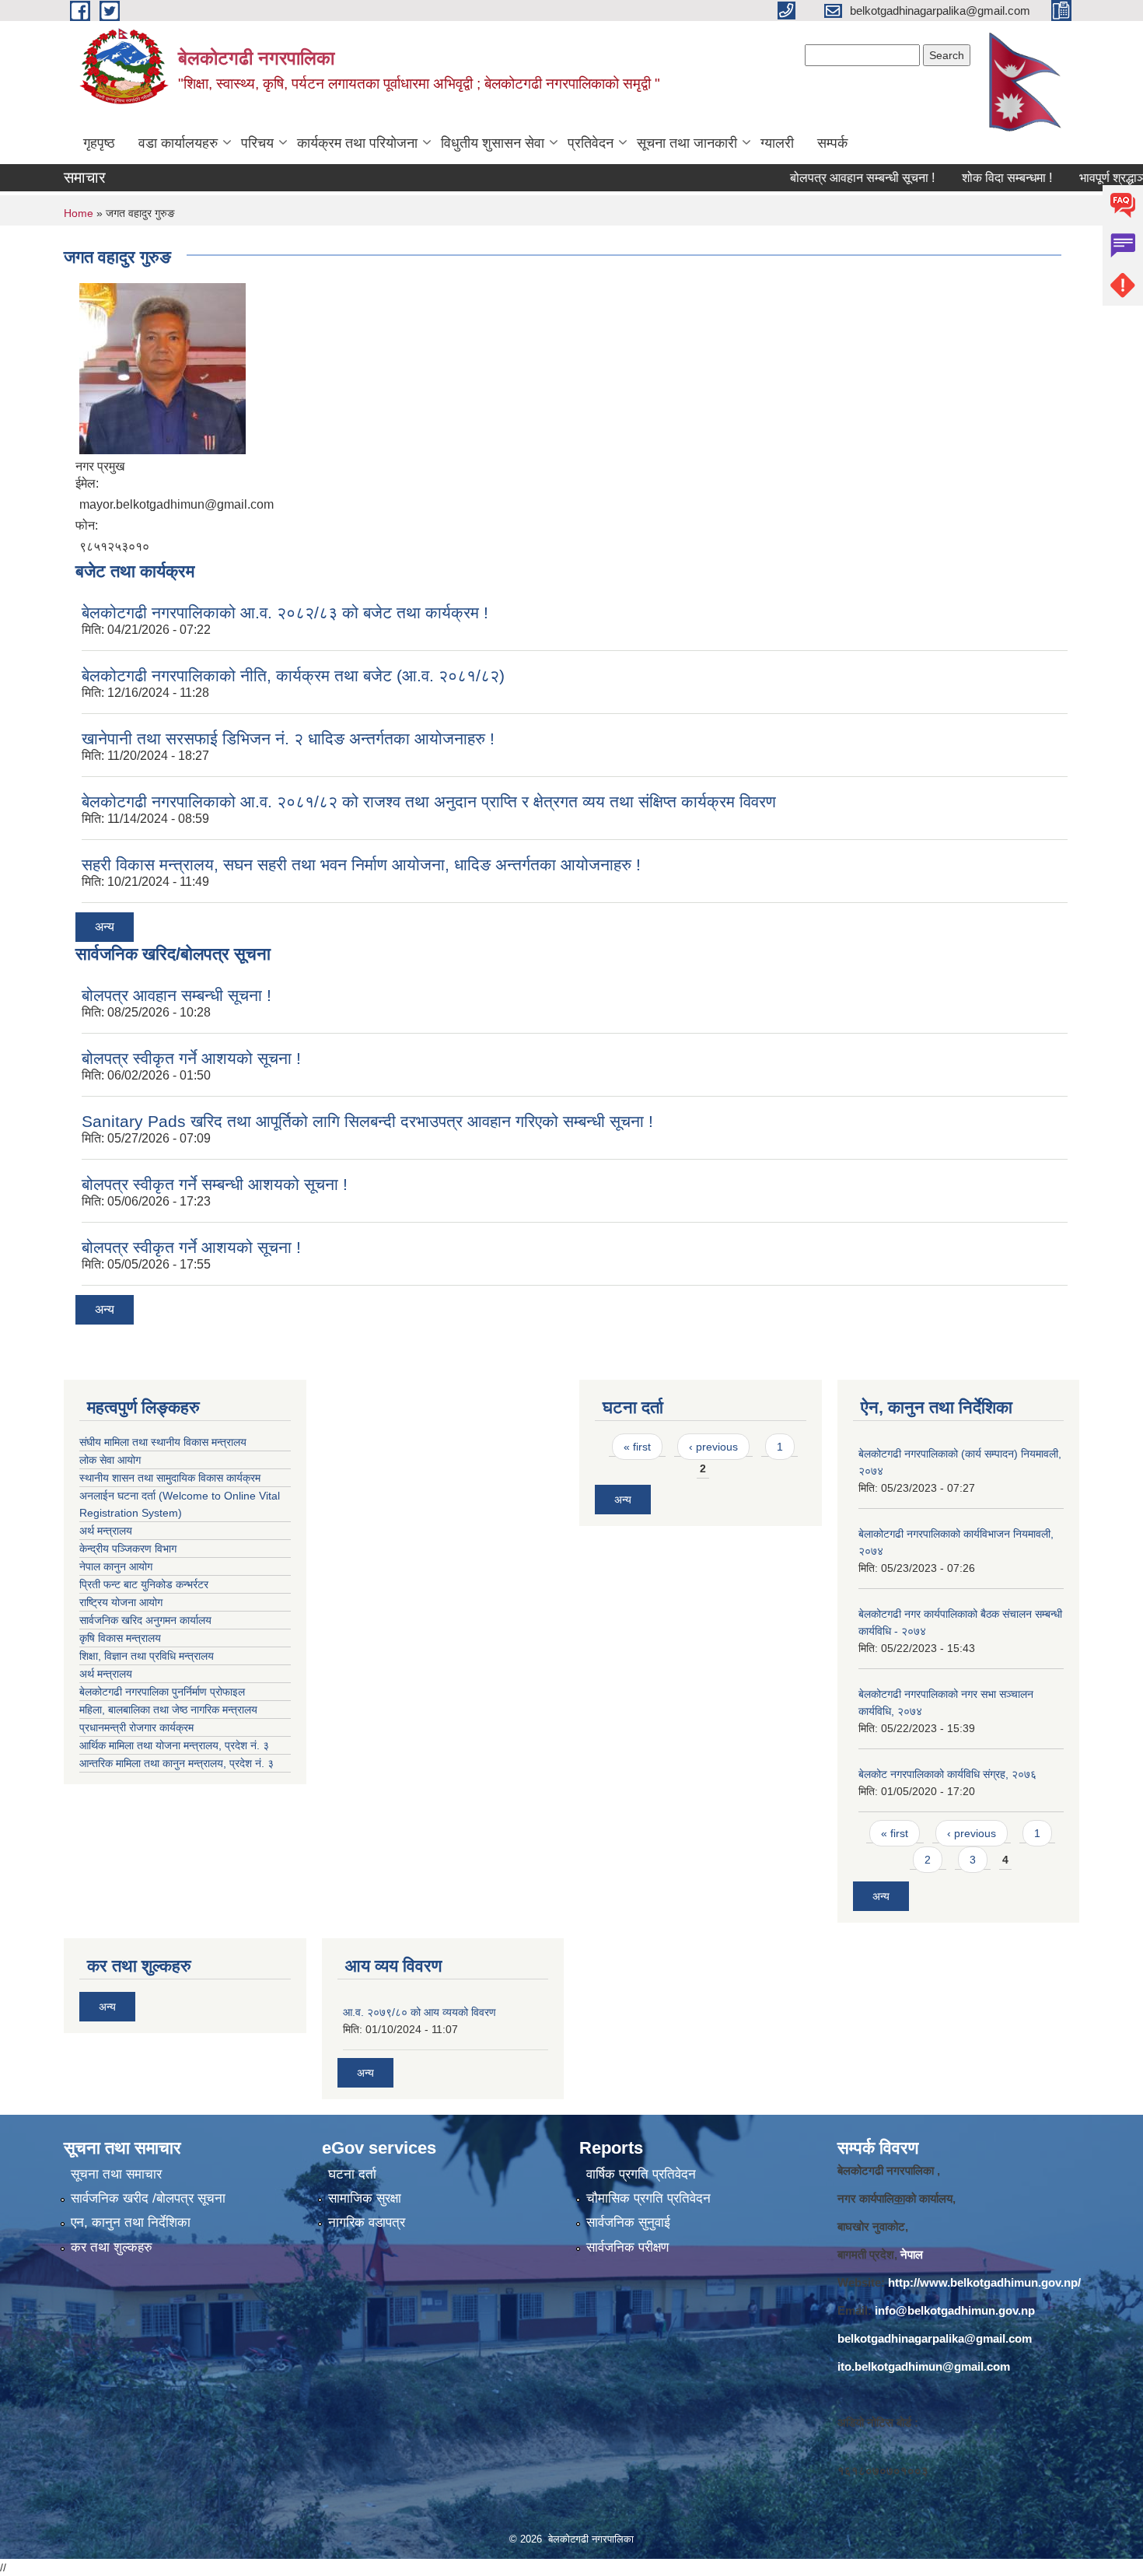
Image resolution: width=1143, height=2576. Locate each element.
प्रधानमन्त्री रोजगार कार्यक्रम (140, 1727)
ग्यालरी (777, 143)
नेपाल (912, 2254)
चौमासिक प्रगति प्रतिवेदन (648, 2198)
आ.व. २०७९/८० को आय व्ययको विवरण (419, 2012)
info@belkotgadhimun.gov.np (955, 2310)
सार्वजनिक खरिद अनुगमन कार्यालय (147, 1620)
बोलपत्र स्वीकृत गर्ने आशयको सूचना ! (191, 1058)
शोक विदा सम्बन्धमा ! (970, 178)
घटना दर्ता (352, 2174)
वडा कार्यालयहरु (178, 143)
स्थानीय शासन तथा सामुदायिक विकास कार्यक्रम (170, 1478)
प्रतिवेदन (591, 143)
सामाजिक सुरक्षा (365, 2198)
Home (79, 213)
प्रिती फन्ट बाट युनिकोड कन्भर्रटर (144, 1584)
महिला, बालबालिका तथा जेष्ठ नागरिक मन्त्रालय (171, 1710)
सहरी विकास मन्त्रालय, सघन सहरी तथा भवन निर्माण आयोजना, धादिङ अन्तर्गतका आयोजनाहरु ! (361, 864)
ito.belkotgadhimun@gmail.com (924, 2366)
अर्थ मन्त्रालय (106, 1531)
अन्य (105, 927)
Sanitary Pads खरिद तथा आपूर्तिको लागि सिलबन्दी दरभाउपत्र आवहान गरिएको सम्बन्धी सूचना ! (367, 1121)
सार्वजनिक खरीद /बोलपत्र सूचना (148, 2198)
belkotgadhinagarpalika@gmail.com (935, 2338)
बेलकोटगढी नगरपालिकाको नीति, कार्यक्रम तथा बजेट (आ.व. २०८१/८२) (293, 675)
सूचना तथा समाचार (116, 2174)
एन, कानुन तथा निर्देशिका (131, 2222)
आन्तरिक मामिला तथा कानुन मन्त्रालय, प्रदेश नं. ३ (180, 1763)
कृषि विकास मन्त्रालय (122, 1638)
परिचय (257, 143)
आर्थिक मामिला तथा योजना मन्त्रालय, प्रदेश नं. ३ (174, 1745)
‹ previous (713, 1447)
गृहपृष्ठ (99, 143)
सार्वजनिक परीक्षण (627, 2247)
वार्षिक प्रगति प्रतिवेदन (641, 2174)
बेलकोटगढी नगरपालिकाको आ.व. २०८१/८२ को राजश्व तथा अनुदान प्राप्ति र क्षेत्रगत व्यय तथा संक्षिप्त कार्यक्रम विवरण (429, 801)
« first (637, 1447)
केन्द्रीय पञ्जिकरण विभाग (128, 1549)
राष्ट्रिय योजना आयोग (121, 1602)
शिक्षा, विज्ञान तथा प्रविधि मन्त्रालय (148, 1656)
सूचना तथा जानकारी (687, 143)
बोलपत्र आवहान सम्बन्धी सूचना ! (826, 178)
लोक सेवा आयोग (110, 1460)
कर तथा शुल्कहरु (112, 2247)
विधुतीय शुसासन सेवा (493, 143)
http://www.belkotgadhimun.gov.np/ (984, 2282)
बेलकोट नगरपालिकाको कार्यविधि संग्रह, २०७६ (947, 1774)
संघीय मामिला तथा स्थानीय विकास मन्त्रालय (163, 1442)
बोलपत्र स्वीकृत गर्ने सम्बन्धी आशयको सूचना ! (215, 1184)
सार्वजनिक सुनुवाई (628, 2222)
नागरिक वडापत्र (367, 2222)
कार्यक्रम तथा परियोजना (357, 143)
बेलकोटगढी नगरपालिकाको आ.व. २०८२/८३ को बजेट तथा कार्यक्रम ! (285, 612)
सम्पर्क (832, 143)
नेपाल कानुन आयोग (116, 1566)
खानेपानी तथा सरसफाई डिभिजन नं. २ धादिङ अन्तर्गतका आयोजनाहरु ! (288, 738)
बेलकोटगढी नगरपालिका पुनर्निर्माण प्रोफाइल (164, 1692)
